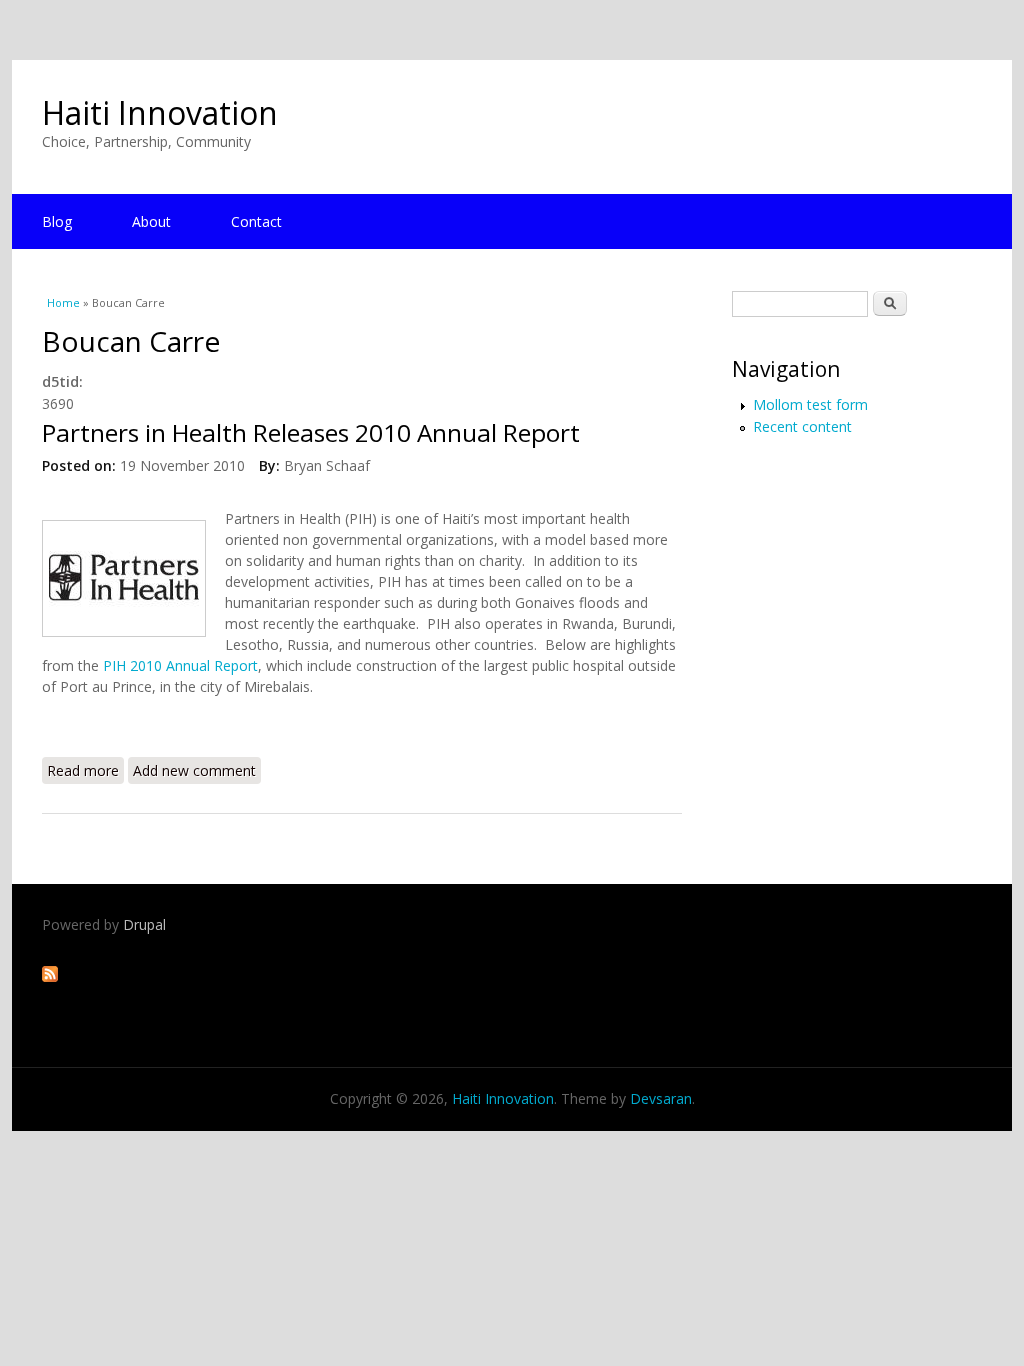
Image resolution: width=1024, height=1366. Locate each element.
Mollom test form (810, 404)
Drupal (144, 924)
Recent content (802, 426)
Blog (57, 221)
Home (63, 302)
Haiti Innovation (160, 112)
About (151, 221)
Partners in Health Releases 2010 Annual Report (311, 432)
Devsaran (661, 1098)
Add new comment (194, 770)
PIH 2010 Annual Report (180, 665)
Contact (256, 221)
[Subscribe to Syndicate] (50, 976)
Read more (85, 770)
